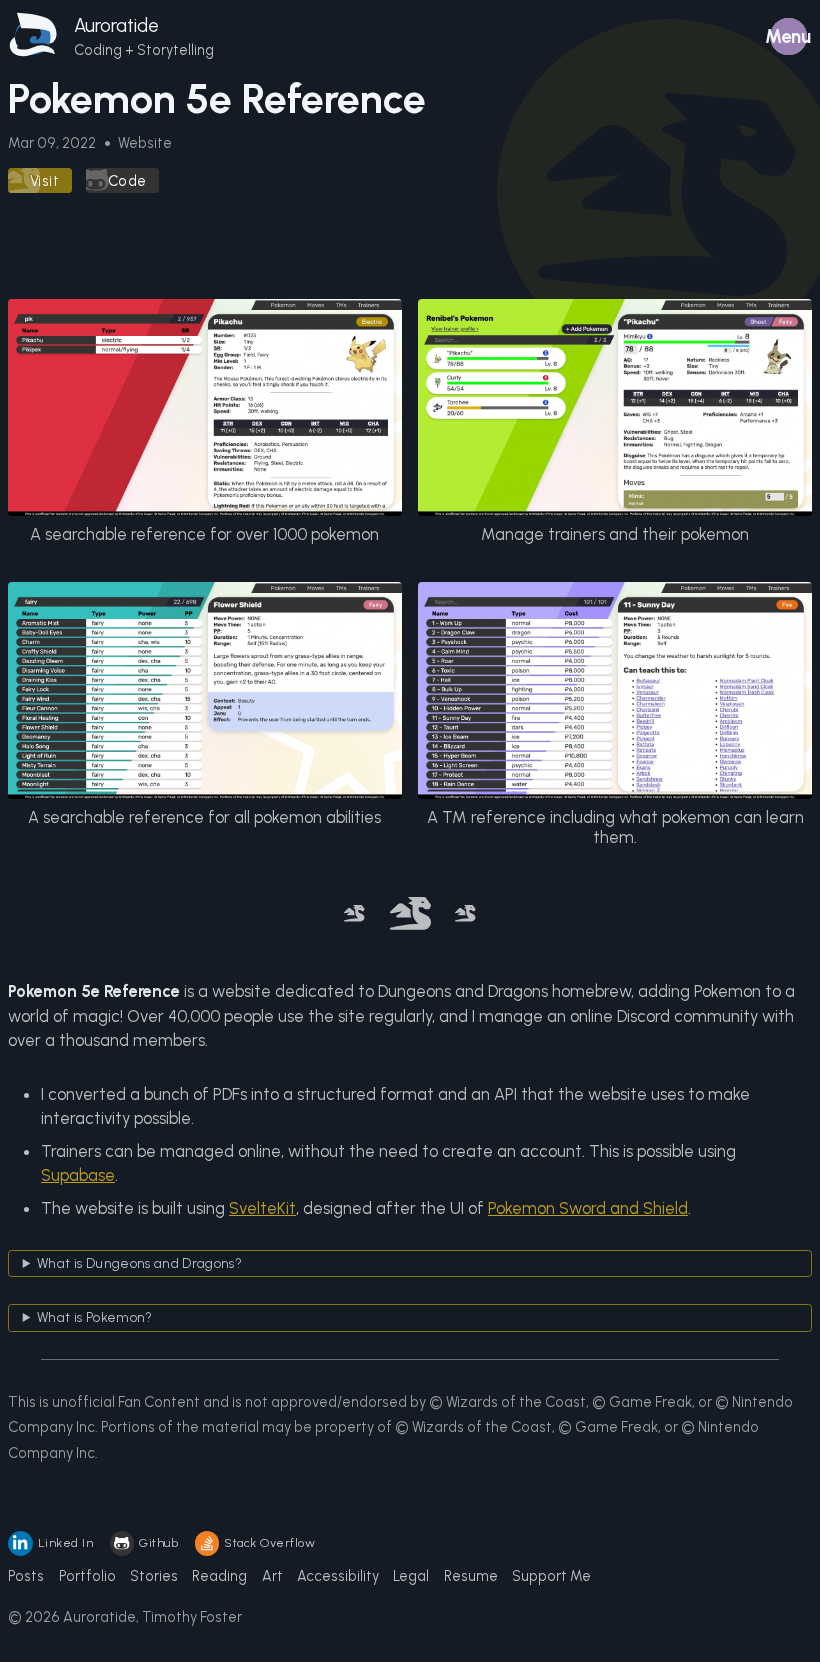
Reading (219, 1576)
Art (272, 1576)
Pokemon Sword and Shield (588, 1208)
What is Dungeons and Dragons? (139, 1263)
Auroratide (116, 25)
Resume (471, 1576)
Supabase (78, 1175)
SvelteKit (262, 1208)
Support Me (551, 1576)
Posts (26, 1576)
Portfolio (87, 1576)
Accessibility (338, 1576)
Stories (154, 1576)
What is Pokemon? (95, 1317)
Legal (411, 1576)
